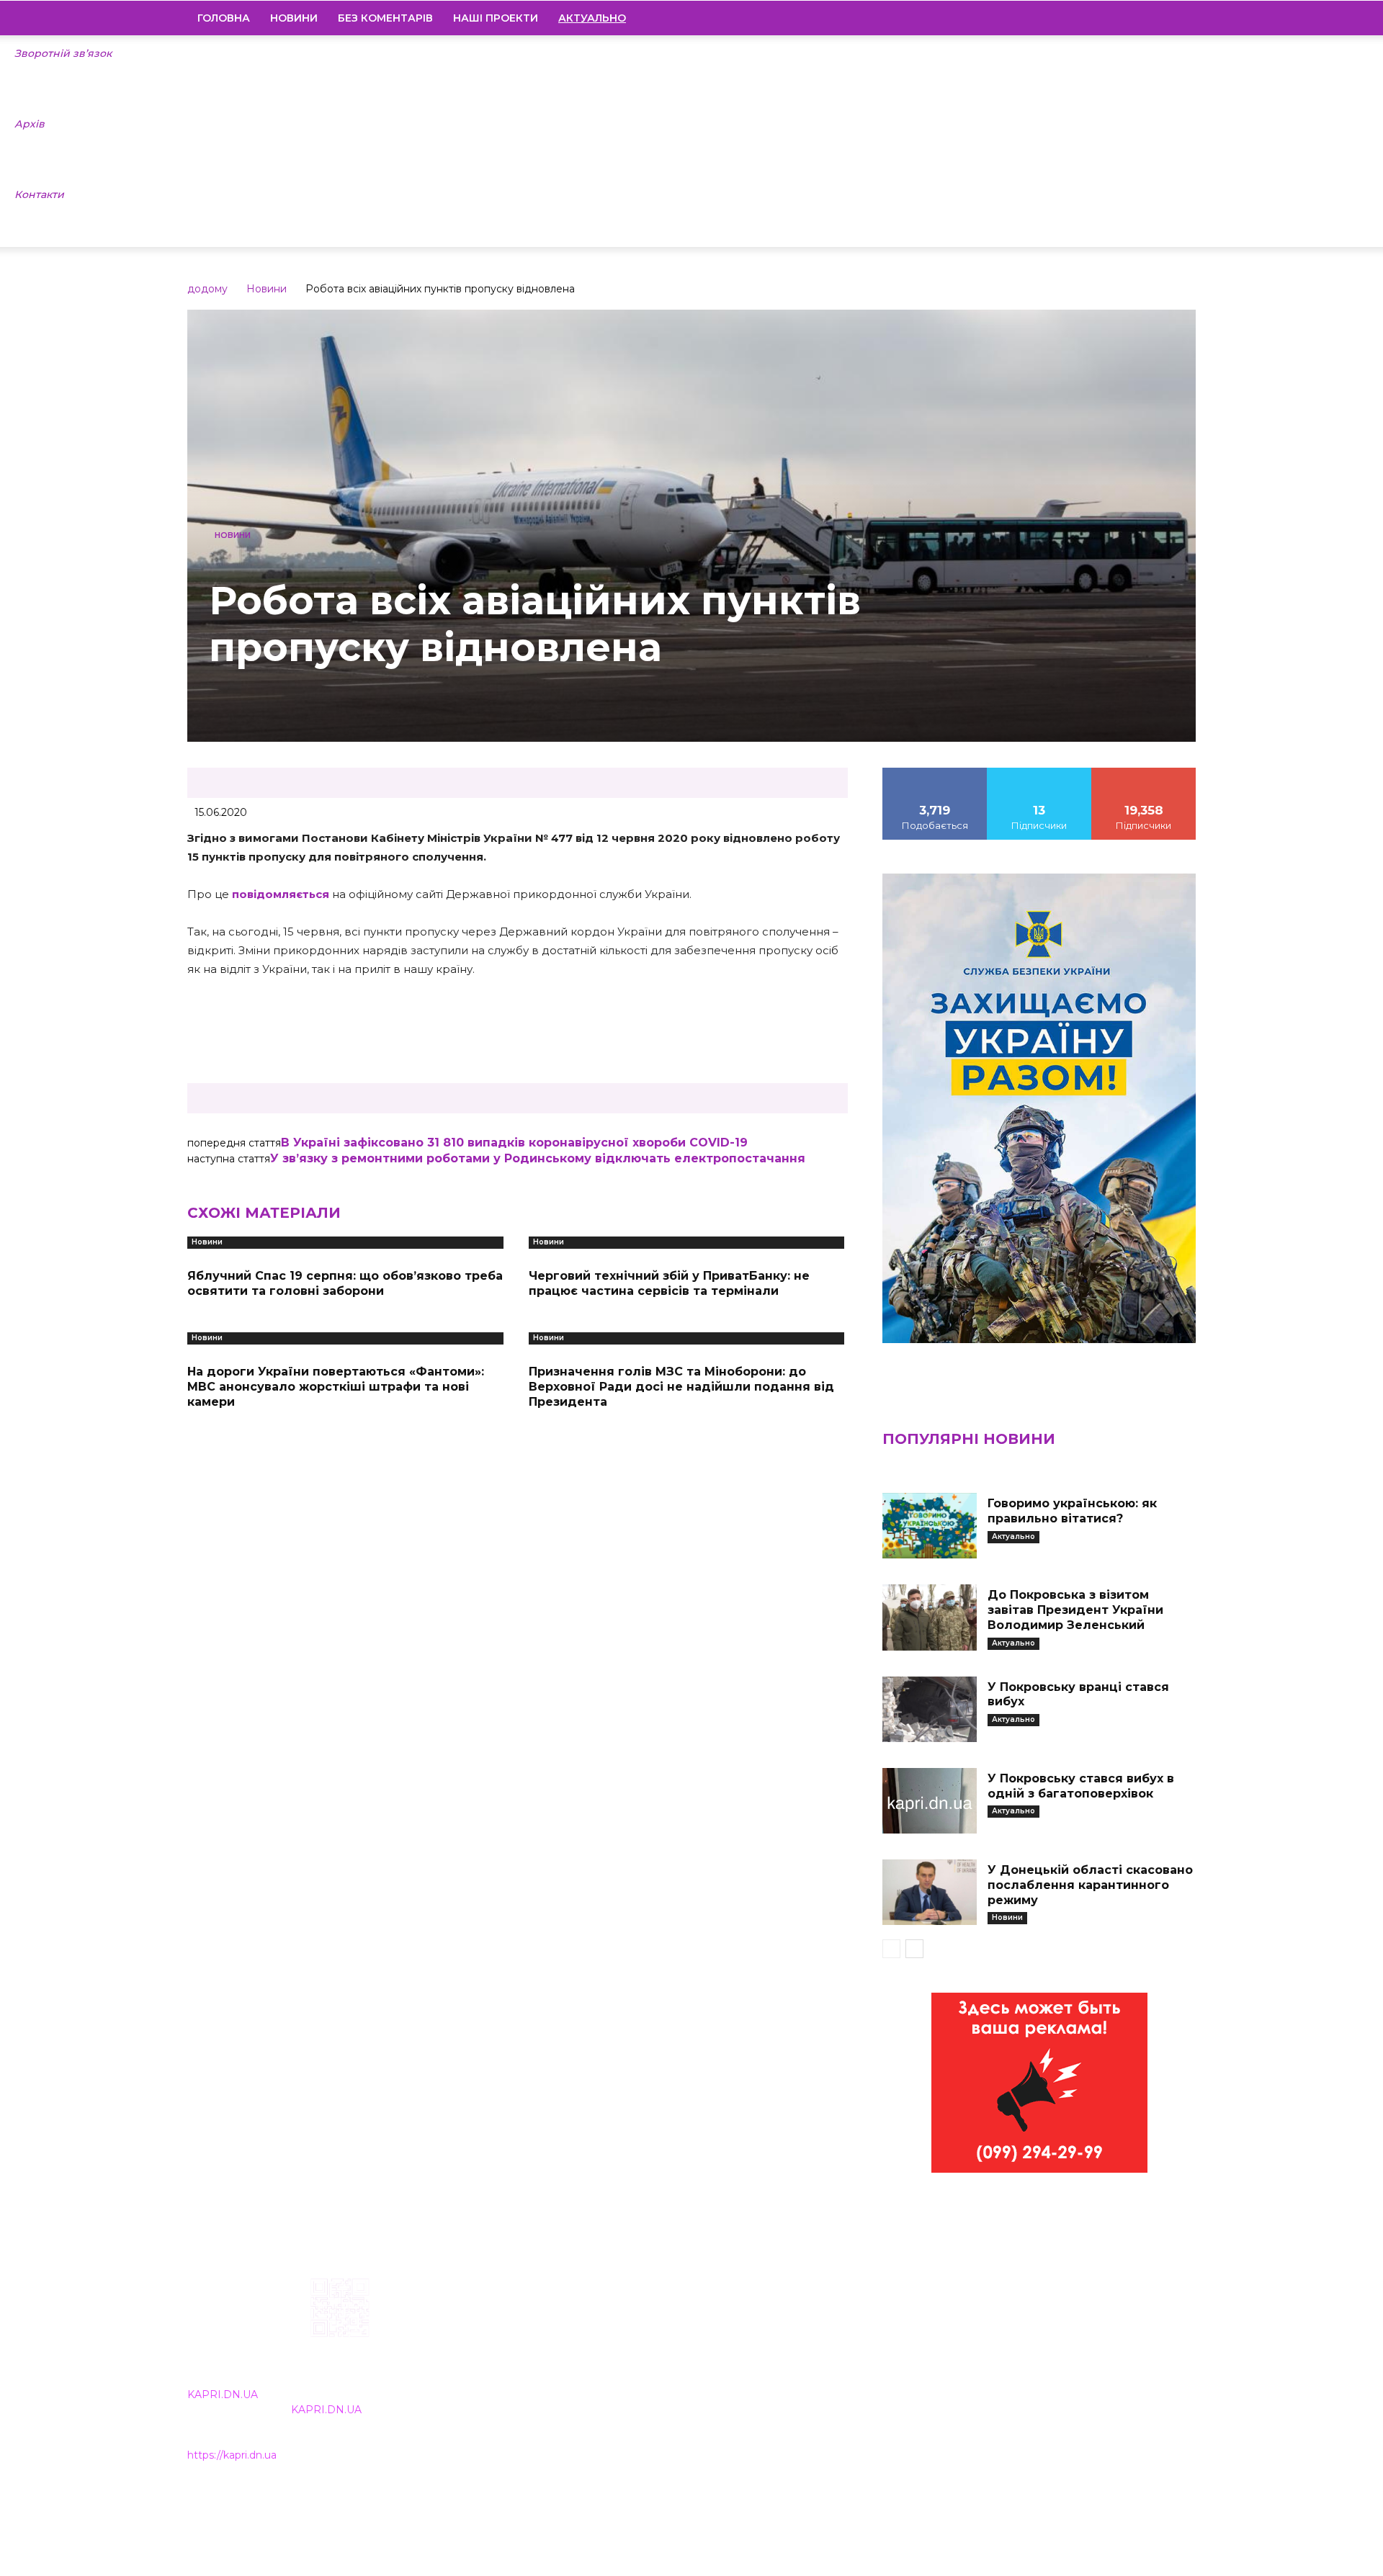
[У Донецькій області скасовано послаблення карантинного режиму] (929, 1892)
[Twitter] (1160, 18)
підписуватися (1144, 773)
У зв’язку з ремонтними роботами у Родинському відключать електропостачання (538, 1158)
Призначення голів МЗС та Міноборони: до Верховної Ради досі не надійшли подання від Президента (681, 1387)
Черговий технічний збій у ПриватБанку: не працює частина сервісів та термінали (669, 1283)
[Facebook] (1087, 18)
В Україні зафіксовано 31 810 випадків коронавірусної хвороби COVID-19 (514, 1143)
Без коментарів (385, 18)
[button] (1178, 19)
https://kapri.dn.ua (232, 2455)
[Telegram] (1136, 18)
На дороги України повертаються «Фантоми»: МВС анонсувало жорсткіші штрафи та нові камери (336, 1387)
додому (207, 289)
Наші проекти (496, 18)
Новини (294, 18)
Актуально (1013, 1536)
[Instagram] (1111, 18)
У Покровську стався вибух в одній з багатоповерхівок (1081, 1786)
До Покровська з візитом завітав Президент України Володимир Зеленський (1075, 1610)
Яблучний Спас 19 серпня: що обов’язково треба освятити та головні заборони (345, 1283)
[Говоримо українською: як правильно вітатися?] (929, 1526)
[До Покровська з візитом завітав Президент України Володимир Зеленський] (929, 1617)
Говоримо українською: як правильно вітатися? (1072, 1511)
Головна (224, 18)
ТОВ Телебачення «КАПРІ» (607, 2370)
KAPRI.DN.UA (223, 2395)
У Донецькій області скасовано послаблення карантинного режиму (1090, 1885)
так (935, 773)
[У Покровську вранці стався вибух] (929, 1709)
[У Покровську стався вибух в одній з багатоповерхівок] (929, 1801)
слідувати (1039, 773)
